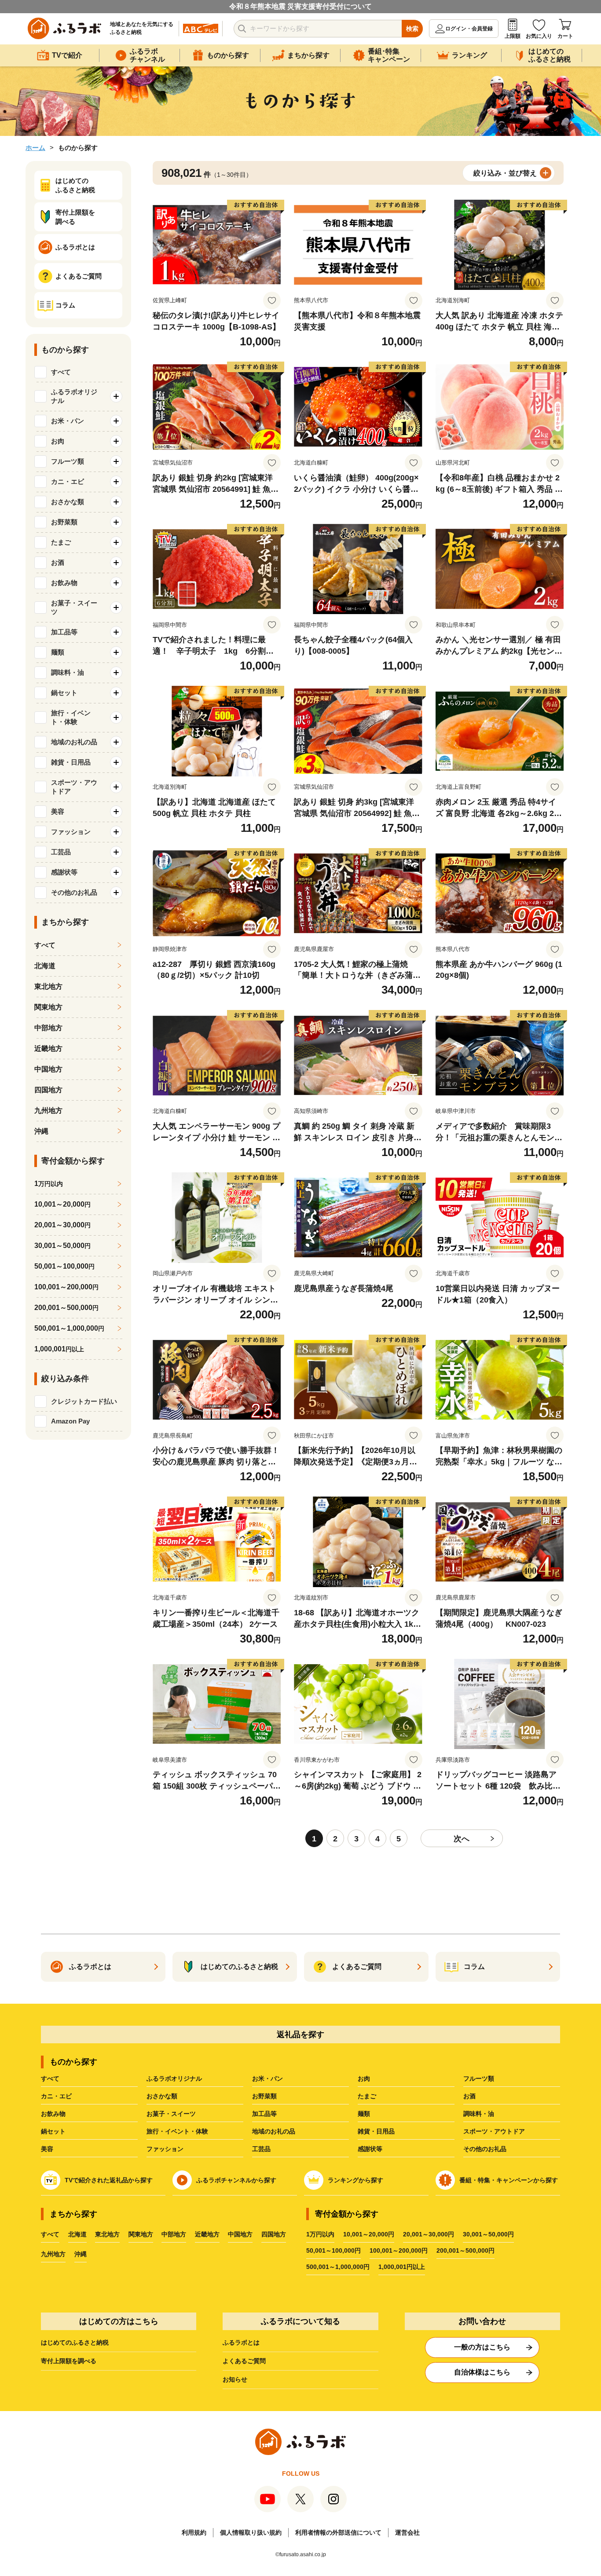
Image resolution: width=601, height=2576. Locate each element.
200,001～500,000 (66, 1308)
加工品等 (264, 2114)
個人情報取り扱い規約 (251, 2532)
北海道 (45, 966)
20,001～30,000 (62, 1225)
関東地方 (48, 1007)
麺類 (364, 2114)
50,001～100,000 (64, 1266)
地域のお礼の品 (274, 2131)
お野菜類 (264, 2096)
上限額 (513, 36)
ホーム (35, 148)
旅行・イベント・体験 (177, 2131)
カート (565, 36)
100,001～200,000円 (399, 2250)
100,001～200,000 (66, 1287)
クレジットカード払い (84, 1401)
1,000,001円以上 (402, 2267)
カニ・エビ (56, 2096)
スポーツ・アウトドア (494, 2131)
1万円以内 (320, 2234)
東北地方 (48, 986)
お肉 (364, 2078)
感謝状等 (370, 2149)
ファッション (165, 2149)
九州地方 (48, 1111)
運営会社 (407, 2532)
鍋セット (53, 2131)
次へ (462, 1839)
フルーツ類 (479, 2078)
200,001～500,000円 (465, 2250)
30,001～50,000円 (488, 2234)
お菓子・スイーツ (171, 2114)
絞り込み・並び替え (505, 173)
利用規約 (194, 2532)
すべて (61, 372)
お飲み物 (53, 2114)
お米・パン (268, 2078)
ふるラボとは (241, 2342)
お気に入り (539, 36)
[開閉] (116, 396)
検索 (412, 29)
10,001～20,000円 (369, 2234)
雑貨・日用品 (376, 2131)
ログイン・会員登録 (469, 29)
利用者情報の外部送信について (338, 2532)
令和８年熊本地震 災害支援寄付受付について (300, 6)
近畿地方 (48, 1048)
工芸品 (261, 2149)
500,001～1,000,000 (69, 1328)
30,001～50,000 (62, 1246)
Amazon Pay (70, 1421)
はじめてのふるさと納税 (75, 2342)
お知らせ (235, 2379)
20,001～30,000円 (429, 2234)
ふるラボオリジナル (174, 2078)
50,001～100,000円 (333, 2250)
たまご (367, 2096)
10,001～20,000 (62, 1204)
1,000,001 (59, 1349)
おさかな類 (162, 2096)
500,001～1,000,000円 (338, 2267)
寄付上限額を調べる (69, 2361)
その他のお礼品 (485, 2149)
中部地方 (48, 1028)
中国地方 (48, 1069)
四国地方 (48, 1090)
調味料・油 (479, 2114)
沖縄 (41, 1131)
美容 (47, 2149)
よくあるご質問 (244, 2361)
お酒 (469, 2096)
